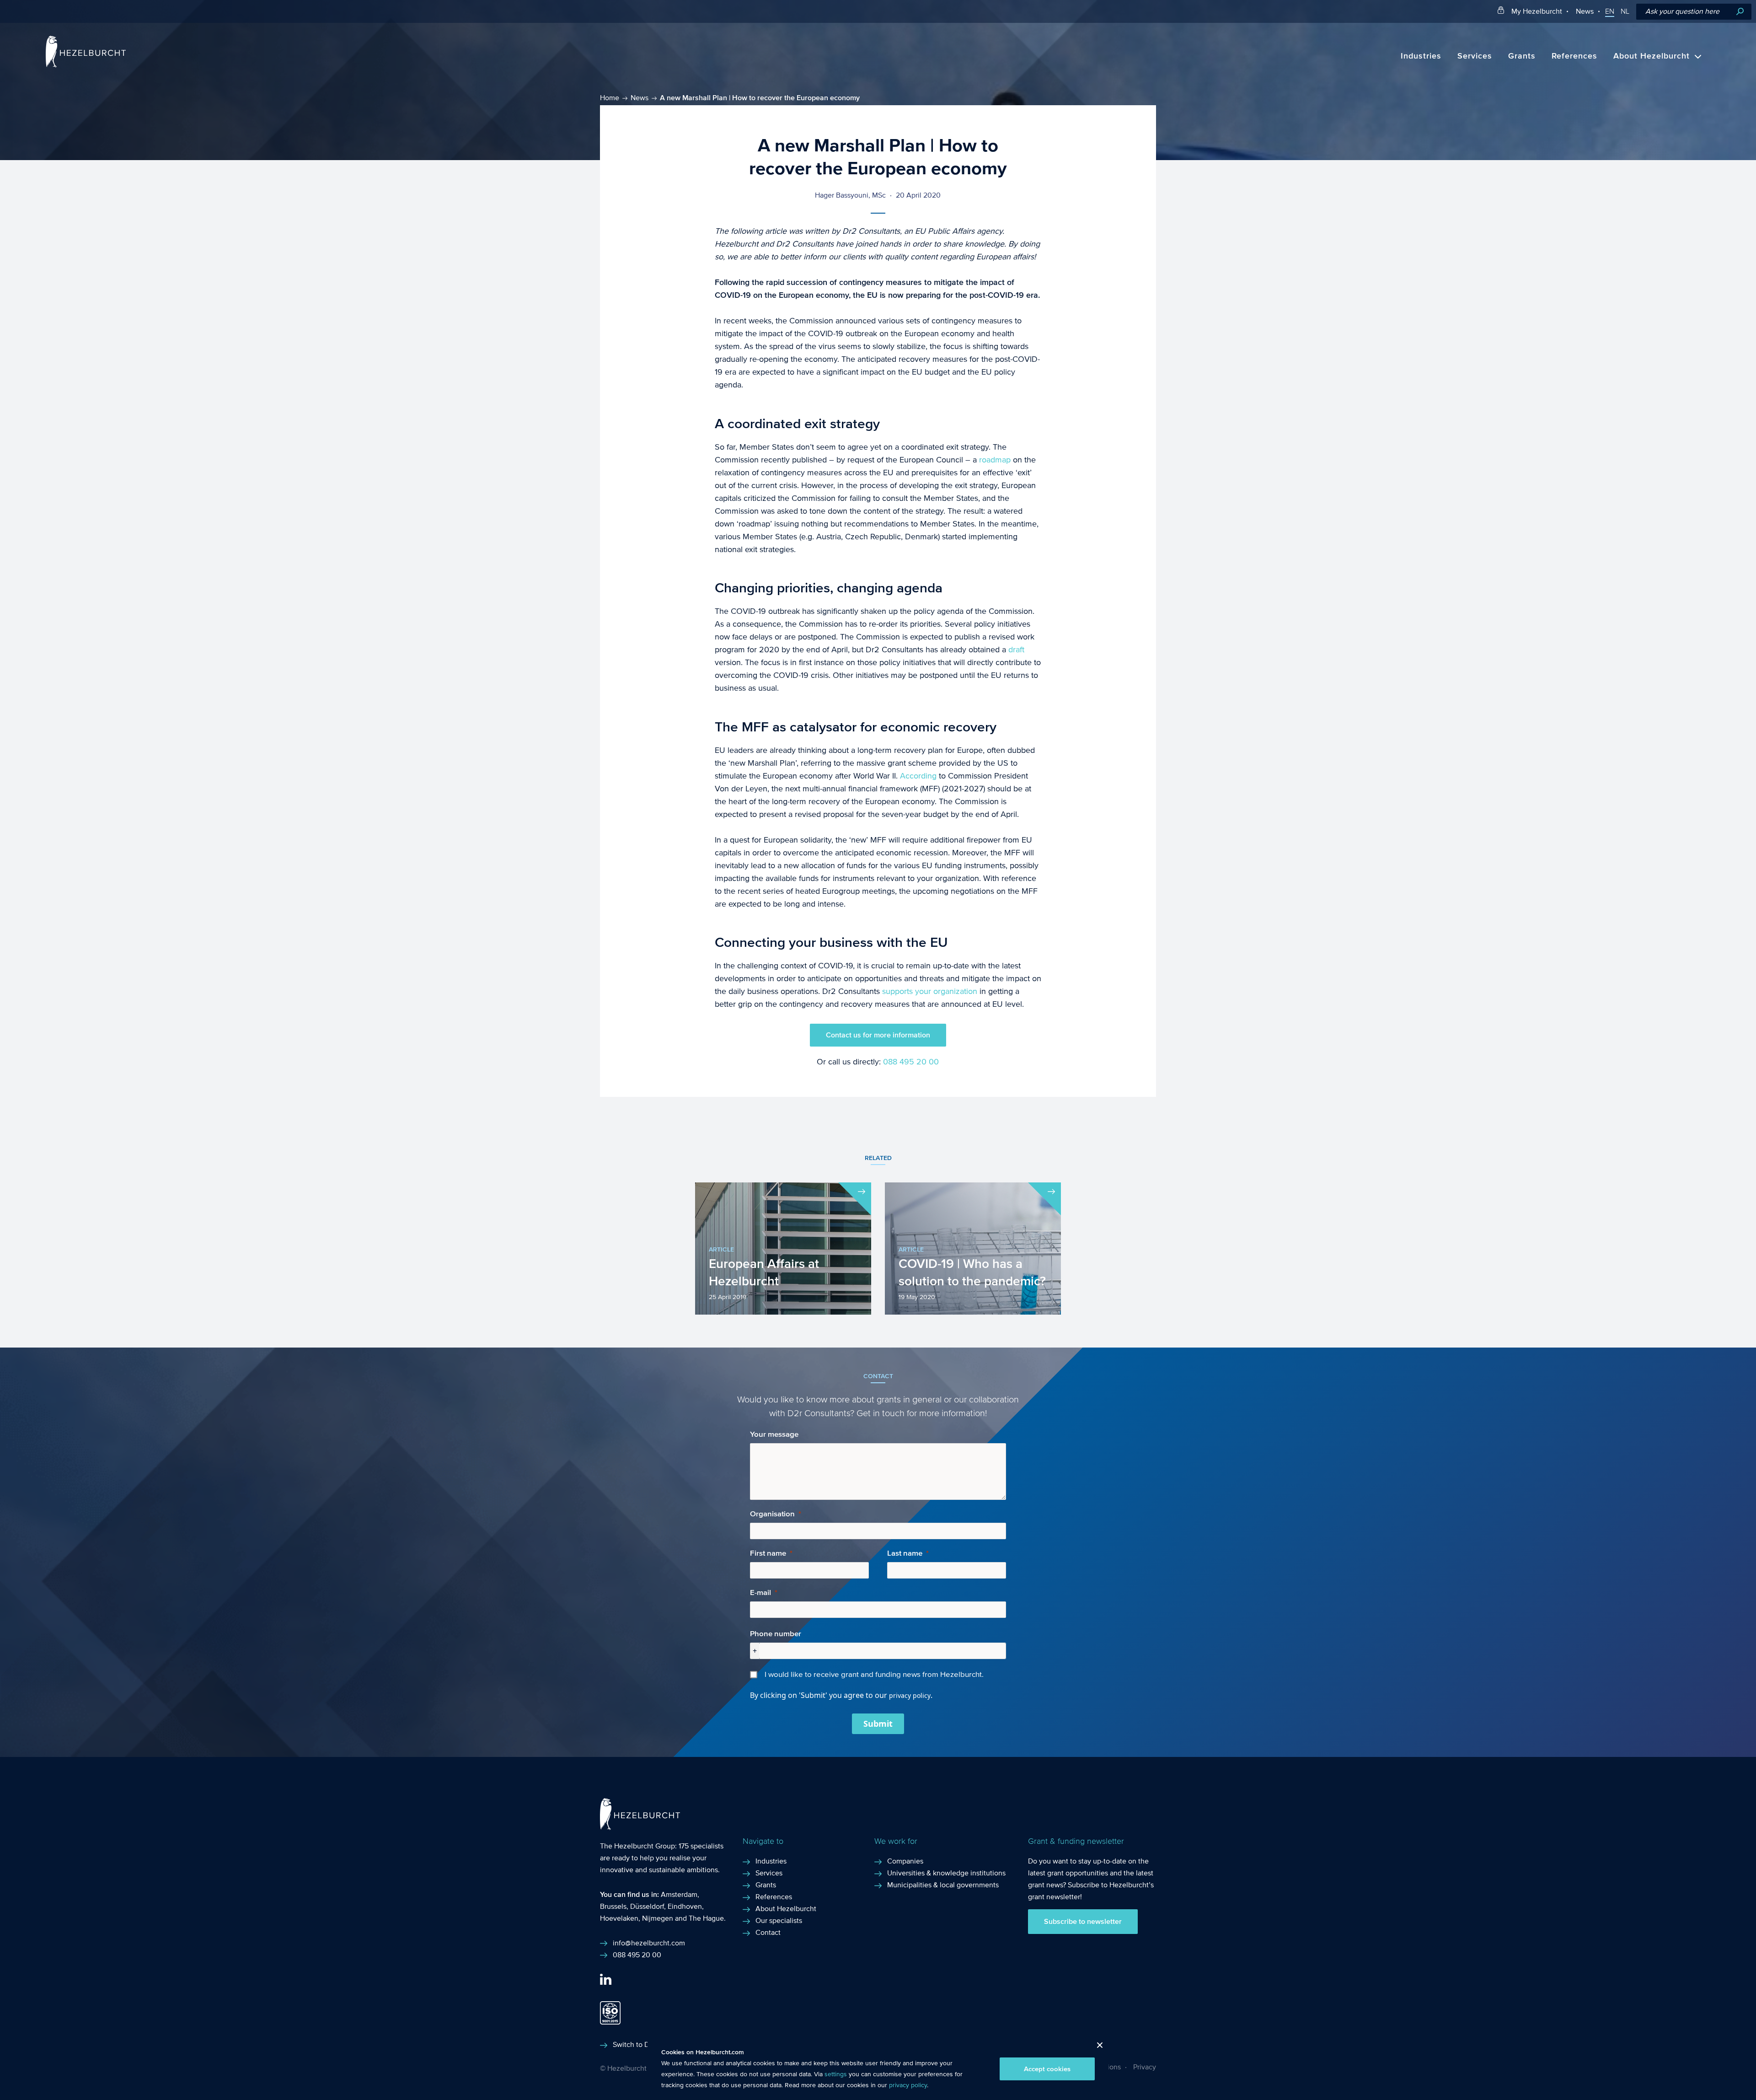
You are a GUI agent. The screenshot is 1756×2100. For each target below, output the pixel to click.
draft (1016, 650)
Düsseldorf (647, 1906)
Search (1740, 12)
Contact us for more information (878, 1035)
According (918, 776)
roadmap (995, 460)
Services (1475, 56)
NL (1625, 11)
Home (610, 98)
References (1574, 56)
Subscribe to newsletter (1083, 1922)
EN (1610, 11)
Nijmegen (658, 1918)
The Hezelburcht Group (637, 1846)
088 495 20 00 (911, 1062)
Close (1096, 2048)
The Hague (706, 1918)
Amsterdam (679, 1894)
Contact (768, 1932)
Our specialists (779, 1920)
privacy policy (908, 2085)
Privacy (1145, 2067)
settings (836, 2074)
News (1585, 11)
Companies (905, 1861)
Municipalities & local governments (943, 1885)
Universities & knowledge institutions (946, 1873)
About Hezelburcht (1652, 56)
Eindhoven (685, 1906)
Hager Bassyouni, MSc (850, 195)
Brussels (613, 1906)
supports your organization (930, 991)
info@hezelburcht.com (649, 1943)
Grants (1522, 56)
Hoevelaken (619, 1918)
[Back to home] (86, 65)
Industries (1421, 56)
